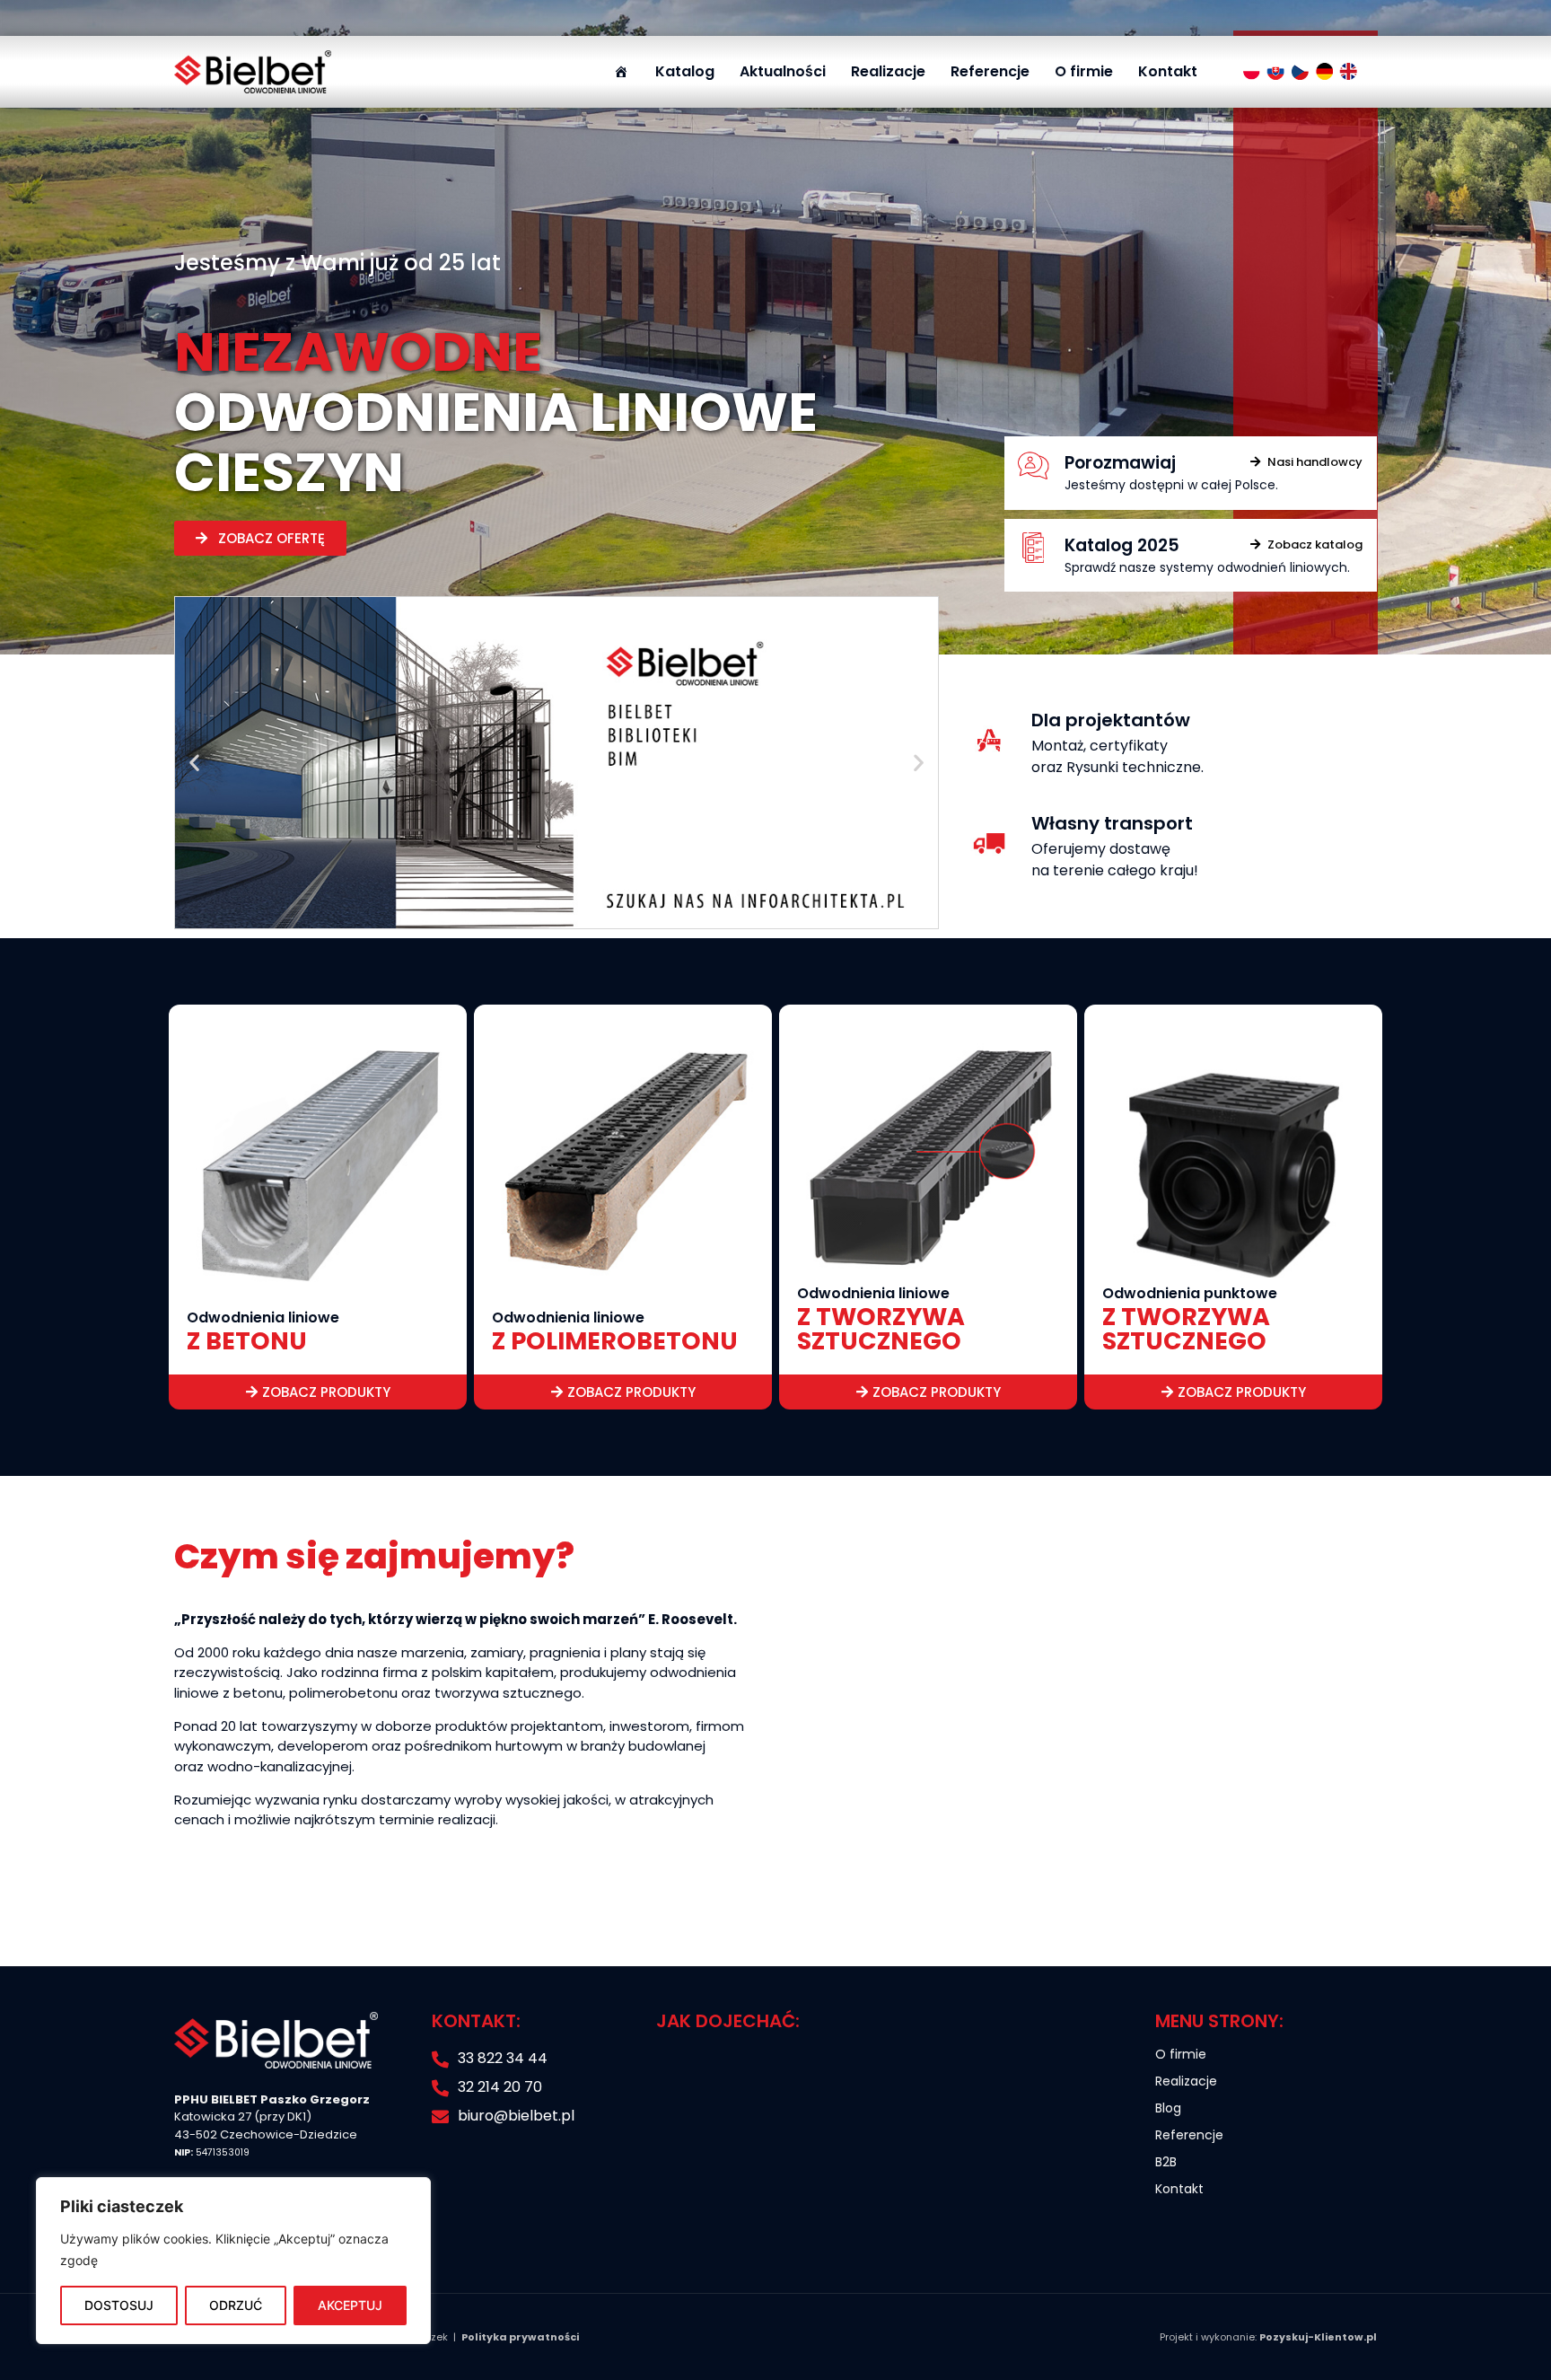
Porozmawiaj (1120, 463)
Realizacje (888, 71)
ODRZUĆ (236, 2305)
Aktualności (783, 71)
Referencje (990, 71)
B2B (1166, 2162)
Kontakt (1168, 71)
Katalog (685, 71)
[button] (194, 763)
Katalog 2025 (1122, 545)
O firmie (1084, 71)
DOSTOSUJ (119, 2305)
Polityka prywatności (520, 2337)
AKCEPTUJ (350, 2305)
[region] (233, 2261)
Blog (1168, 2108)
